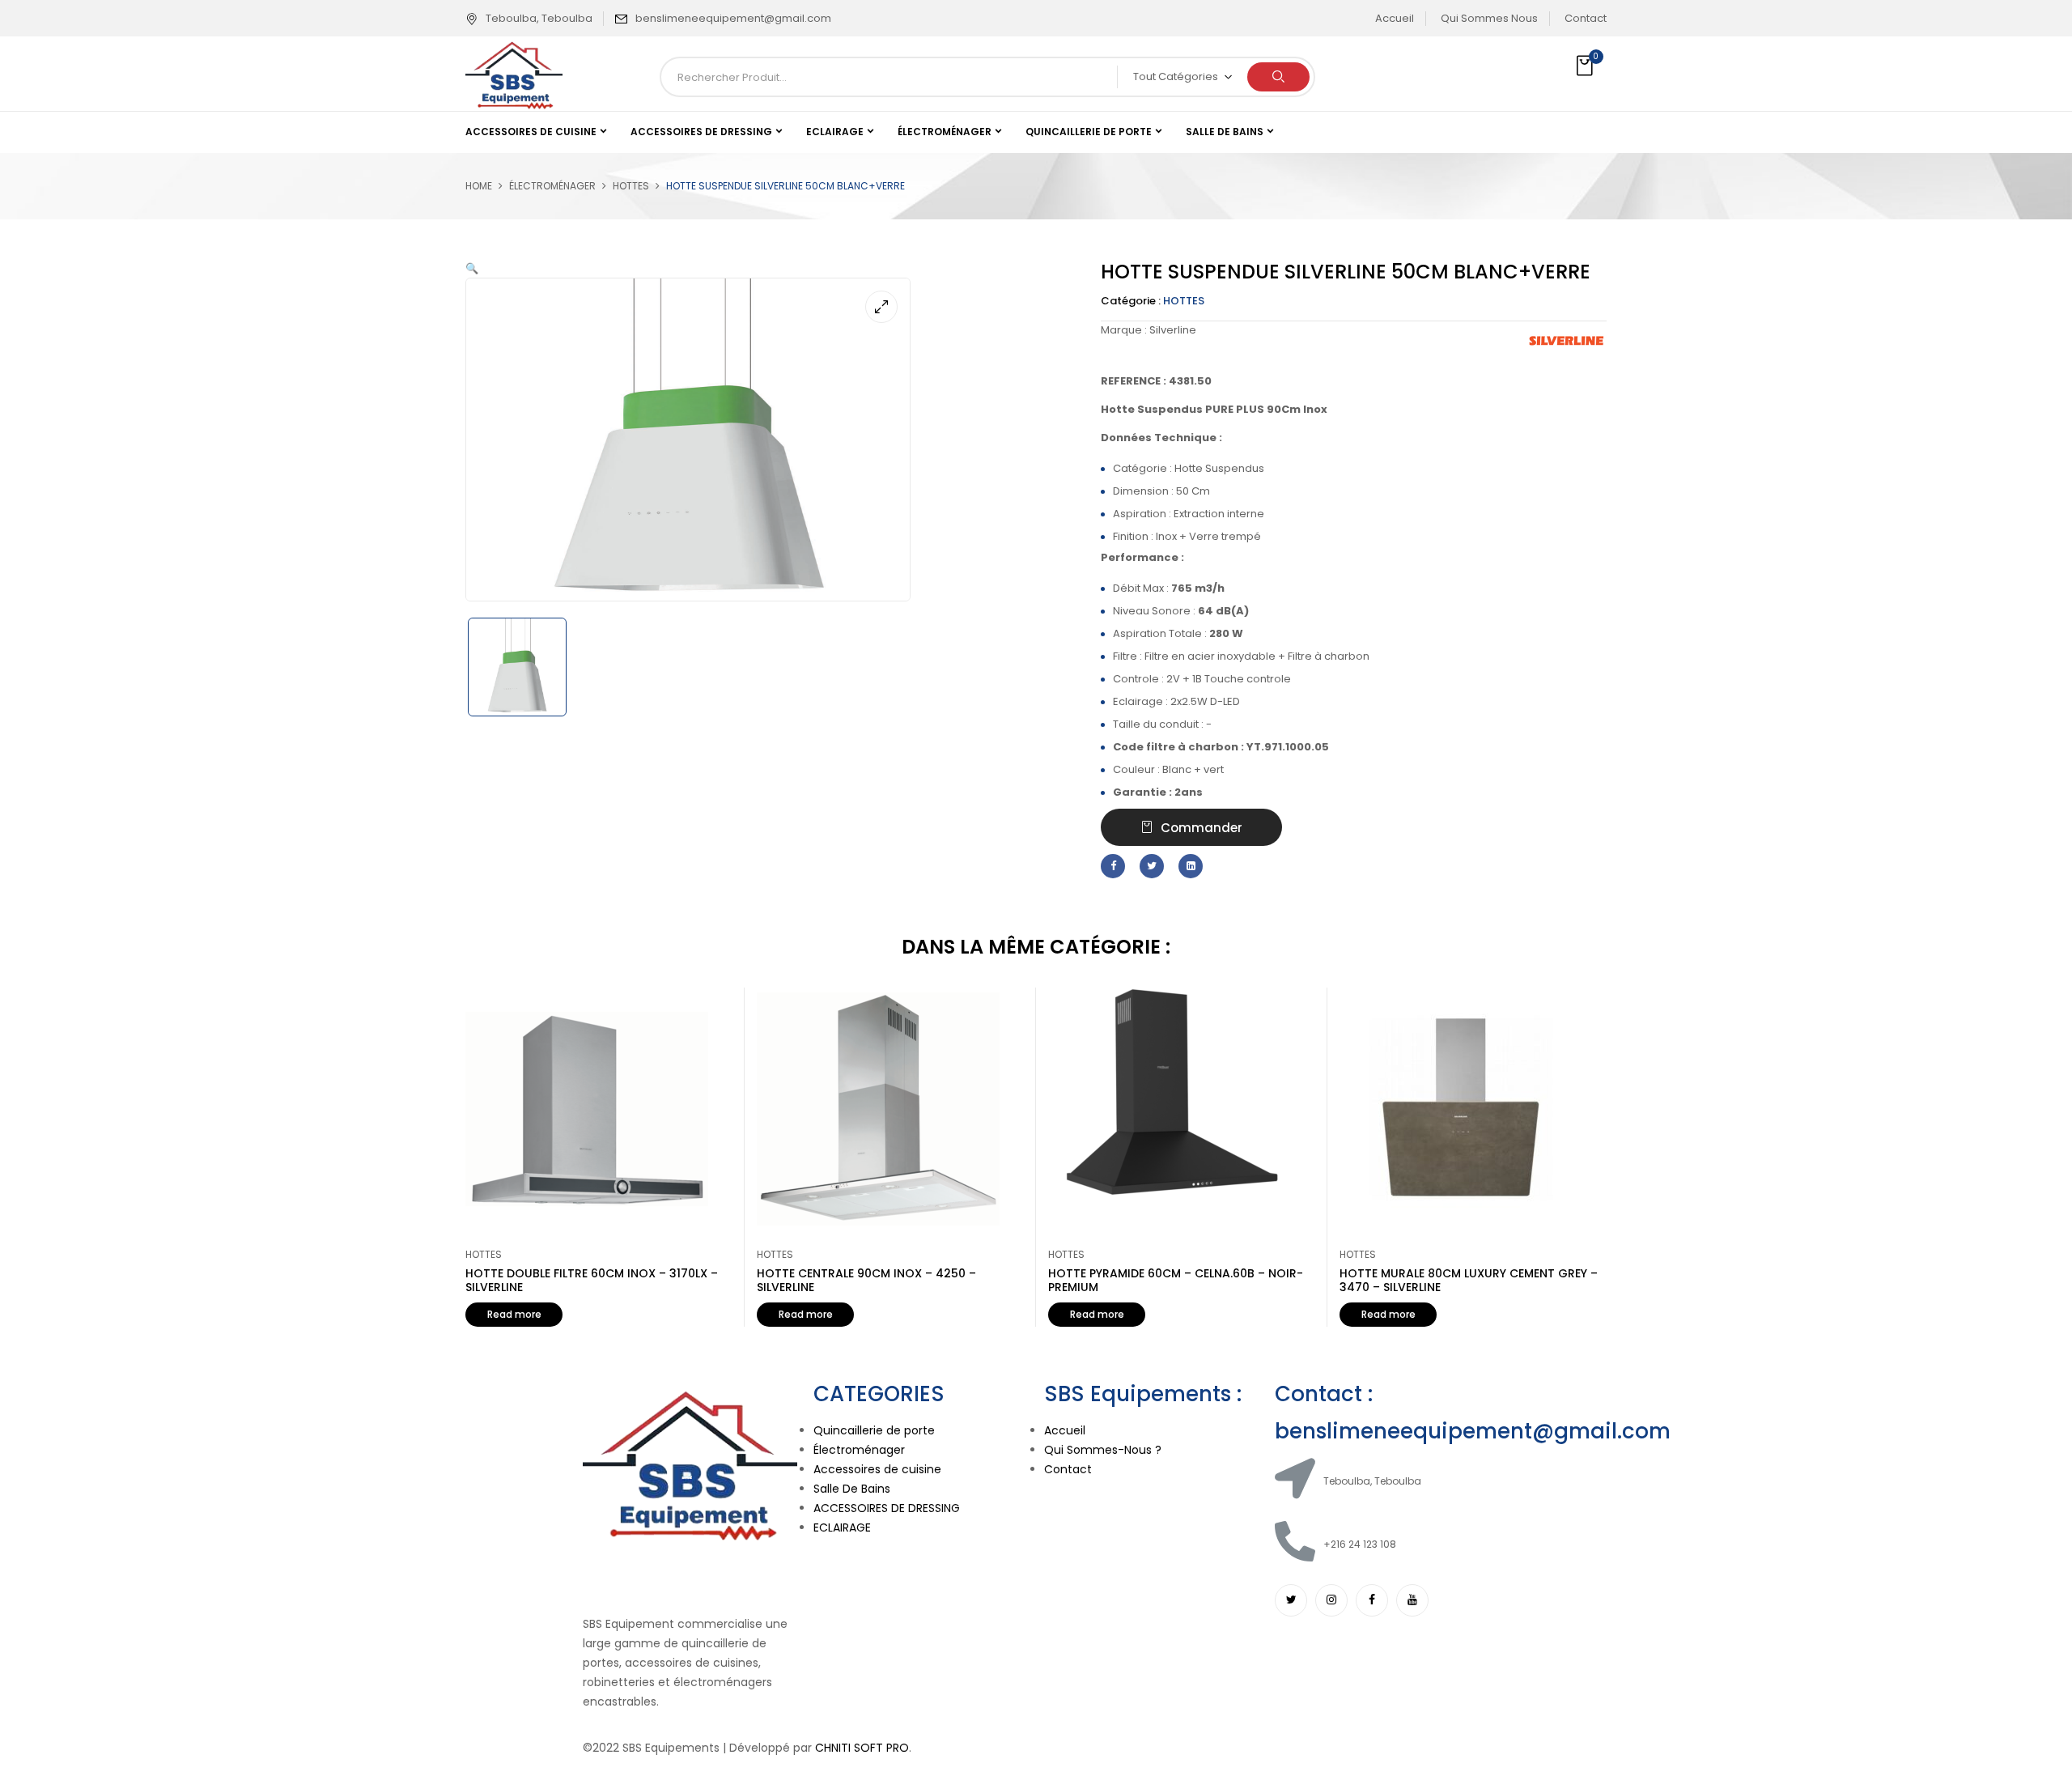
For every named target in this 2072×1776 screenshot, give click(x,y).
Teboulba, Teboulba (539, 18)
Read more (514, 1314)
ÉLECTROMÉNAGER (552, 186)
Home (479, 186)
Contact (1586, 18)
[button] (1586, 66)
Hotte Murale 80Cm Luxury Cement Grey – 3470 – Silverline (1469, 1280)
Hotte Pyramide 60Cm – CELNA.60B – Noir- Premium (1176, 1280)
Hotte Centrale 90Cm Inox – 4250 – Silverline (866, 1280)
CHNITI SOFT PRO (862, 1748)
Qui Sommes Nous (1489, 18)
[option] (531, 667)
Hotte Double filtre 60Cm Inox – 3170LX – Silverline (592, 1280)
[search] (1278, 77)
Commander (1202, 828)
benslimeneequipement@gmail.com (733, 18)
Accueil (1395, 18)
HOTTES (631, 186)
